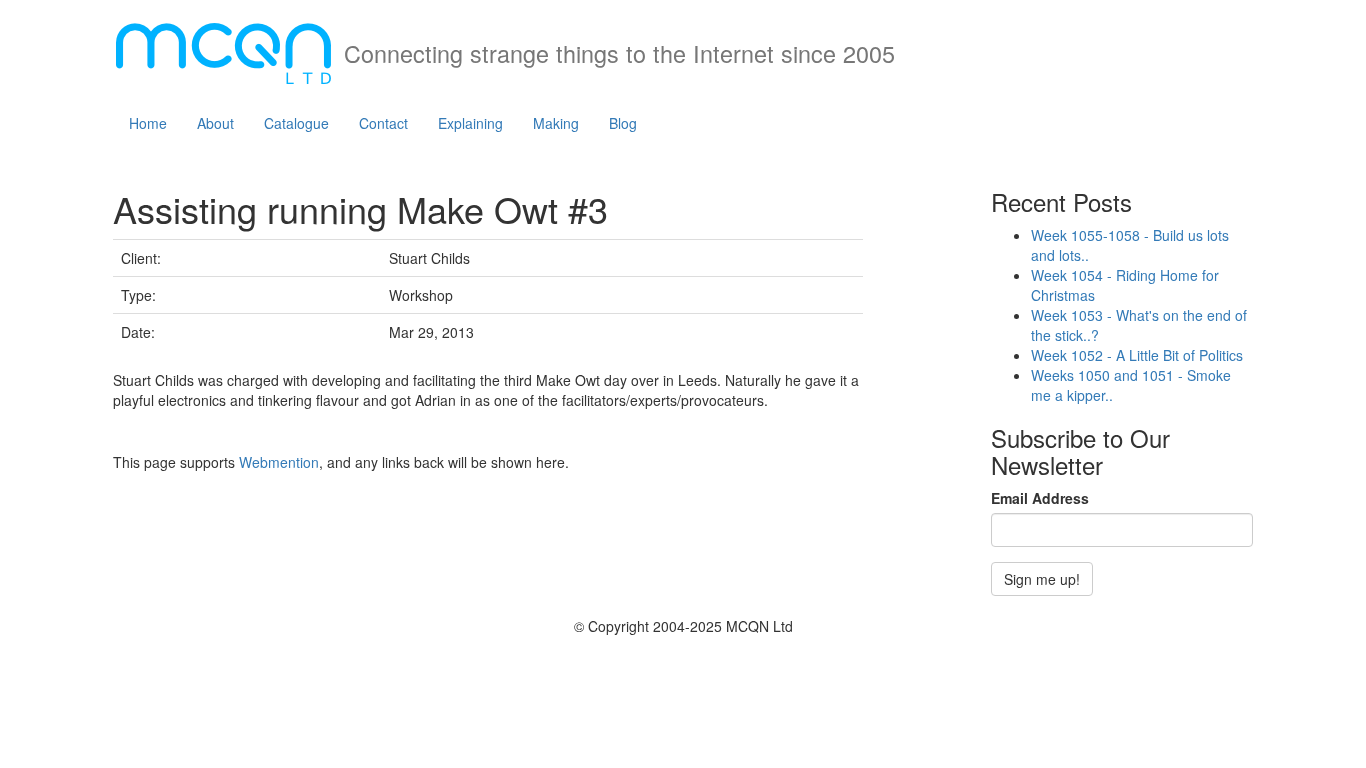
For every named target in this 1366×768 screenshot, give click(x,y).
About (215, 123)
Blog (623, 123)
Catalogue (296, 123)
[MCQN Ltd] (223, 47)
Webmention (279, 462)
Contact (383, 123)
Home (148, 123)
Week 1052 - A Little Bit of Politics (1137, 355)
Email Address (1040, 498)
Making (556, 123)
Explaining (470, 123)
